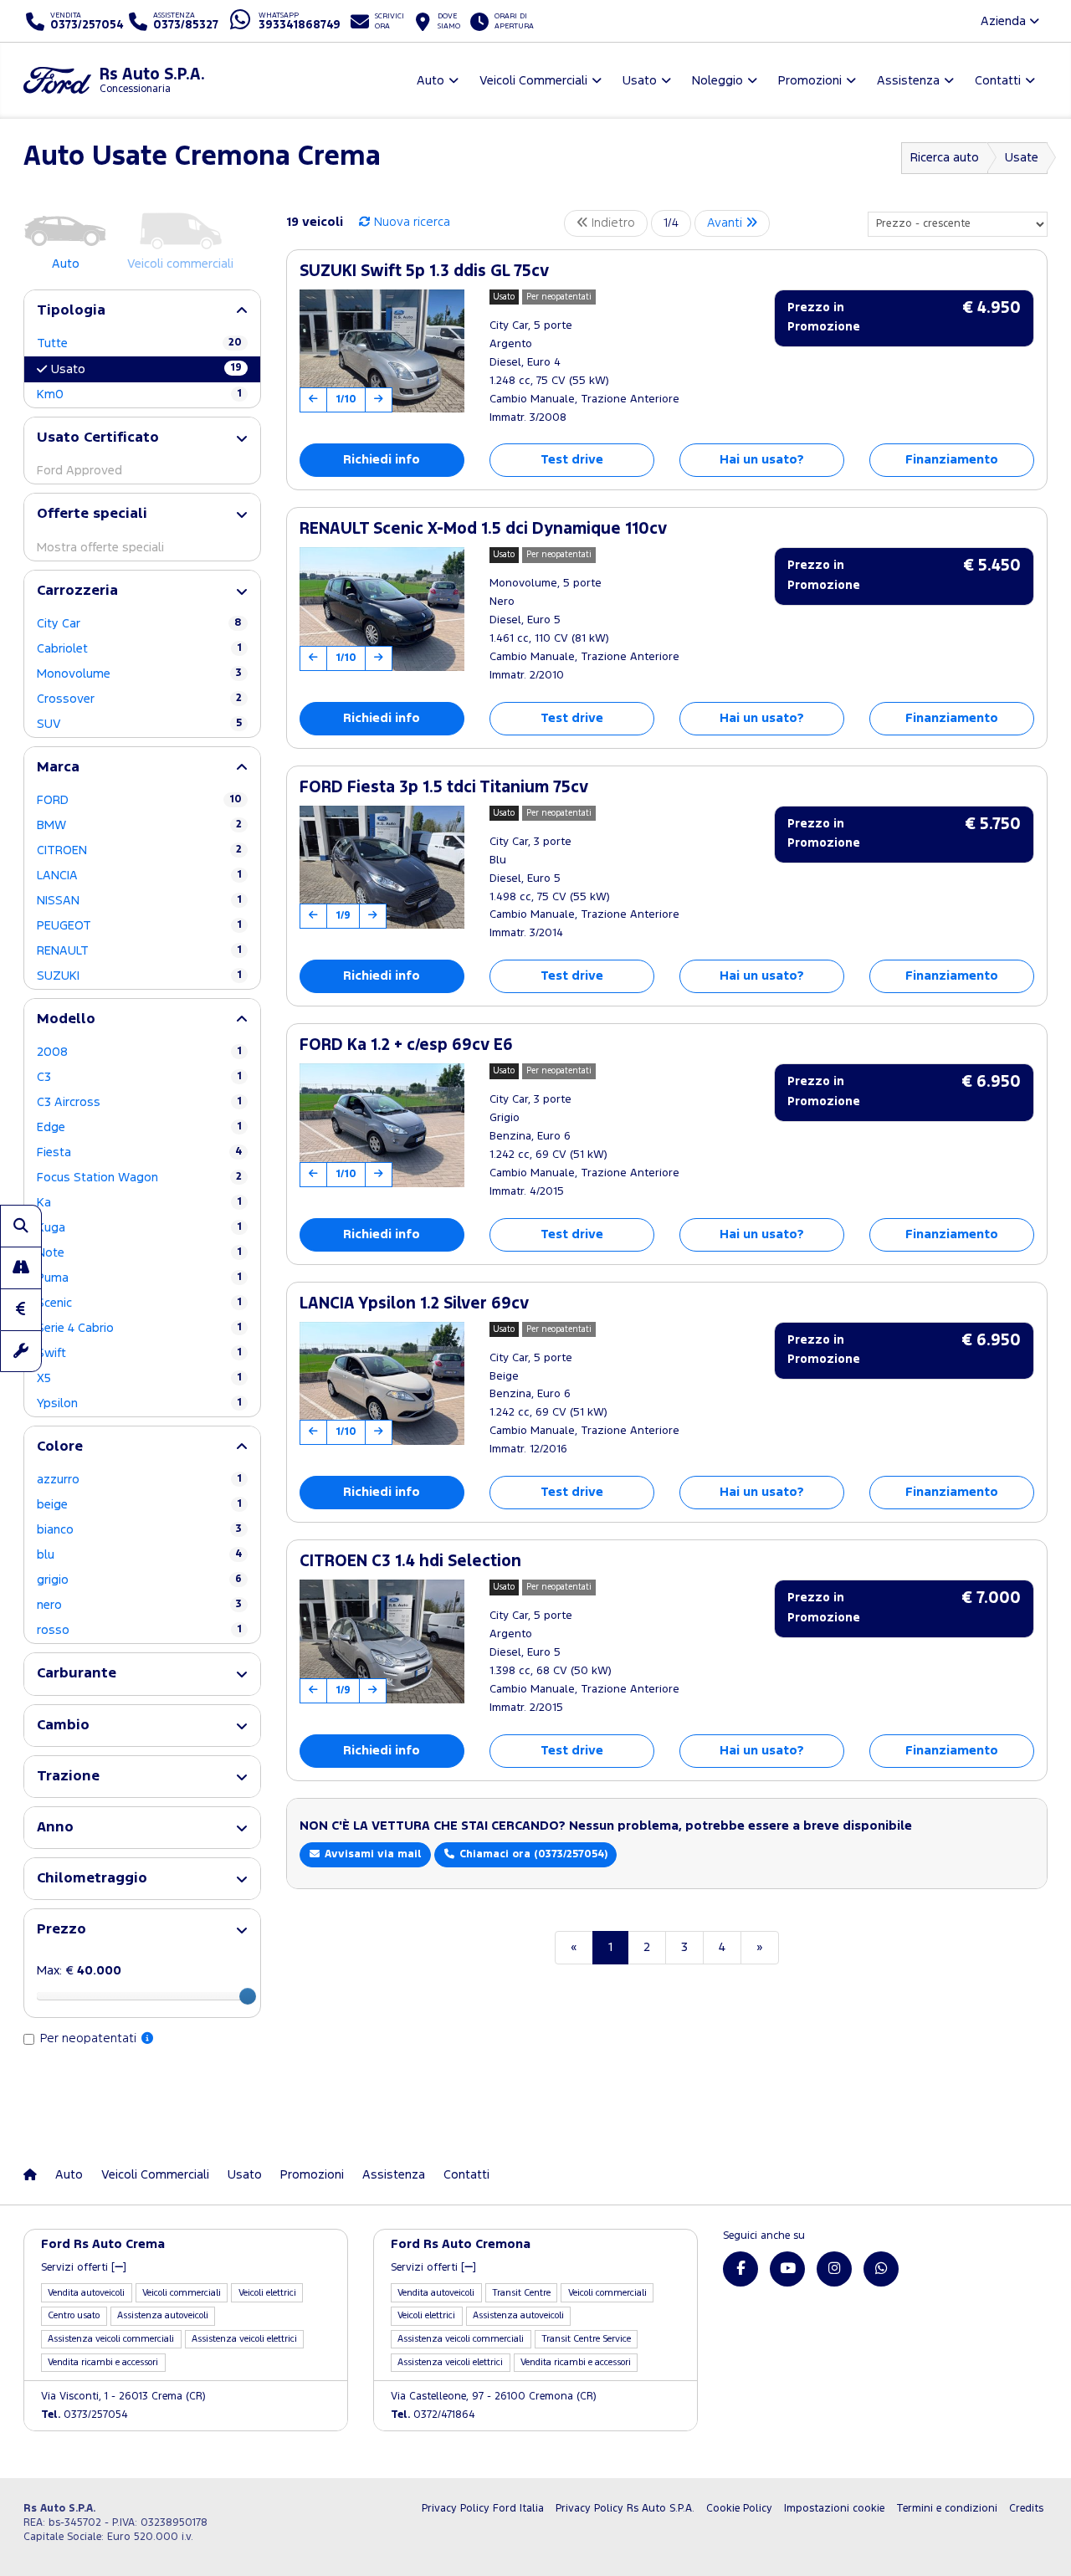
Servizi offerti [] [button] (84, 2268)
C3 (139, 1077)
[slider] (248, 1996)
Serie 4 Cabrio (139, 1328)
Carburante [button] (77, 1674)
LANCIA (139, 876)
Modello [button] (66, 1019)
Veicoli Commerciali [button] (533, 81)
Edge (139, 1127)
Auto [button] (430, 81)
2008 (139, 1052)
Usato (146, 369)
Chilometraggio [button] (92, 1879)
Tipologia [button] (71, 311)
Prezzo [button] (61, 1930)
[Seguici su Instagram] (834, 2269)
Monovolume (139, 674)
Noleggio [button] (717, 81)
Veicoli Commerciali (155, 2175)
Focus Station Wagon (139, 1178)
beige (139, 1505)
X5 (139, 1378)
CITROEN (139, 850)
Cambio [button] (63, 1726)
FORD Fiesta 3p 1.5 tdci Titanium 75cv (444, 788)
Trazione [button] (68, 1777)
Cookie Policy (739, 2509)
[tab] (142, 311)
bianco (139, 1530)
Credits (1026, 2509)
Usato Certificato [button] (98, 438)
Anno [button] (55, 1828)
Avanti (726, 223)
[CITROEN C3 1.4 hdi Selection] (382, 1641)
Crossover (139, 699)
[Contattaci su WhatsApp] (881, 2269)
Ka (139, 1203)
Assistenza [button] (908, 81)
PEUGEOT (139, 926)
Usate (1022, 158)
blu (139, 1555)
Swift (139, 1353)
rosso (139, 1630)
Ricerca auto (945, 158)
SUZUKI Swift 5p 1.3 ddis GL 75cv (424, 271)
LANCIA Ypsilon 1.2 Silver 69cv (414, 1304)
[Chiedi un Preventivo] (21, 1309)
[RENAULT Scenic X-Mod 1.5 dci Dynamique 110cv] (382, 609)
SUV (139, 724)
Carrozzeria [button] (77, 591)
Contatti (466, 2175)
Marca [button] (58, 768)
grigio (139, 1580)
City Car (139, 624)
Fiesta (139, 1152)
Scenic (139, 1303)
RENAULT (139, 951)
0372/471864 (433, 2415)
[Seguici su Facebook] (740, 2269)
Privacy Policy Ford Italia (483, 2509)
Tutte (139, 343)
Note (139, 1253)
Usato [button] (640, 81)
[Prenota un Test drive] (21, 1268)
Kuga (139, 1228)
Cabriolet (139, 649)
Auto (69, 2175)
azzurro (139, 1480)
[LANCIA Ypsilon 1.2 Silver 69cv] (382, 1384)
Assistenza (394, 2175)
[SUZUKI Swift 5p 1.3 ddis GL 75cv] (382, 351)
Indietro (612, 223)
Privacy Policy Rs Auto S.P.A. (625, 2509)
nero (139, 1605)
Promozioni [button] (810, 81)
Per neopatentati (90, 2038)
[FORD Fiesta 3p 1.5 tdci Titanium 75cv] (382, 868)
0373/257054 (85, 2415)
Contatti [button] (998, 81)
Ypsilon (139, 1403)
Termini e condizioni (947, 2509)
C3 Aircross (139, 1102)
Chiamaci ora (532, 1854)
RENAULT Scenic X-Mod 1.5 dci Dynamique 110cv (483, 529)
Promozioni (312, 2175)
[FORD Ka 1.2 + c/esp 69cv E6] (382, 1125)
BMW (139, 825)
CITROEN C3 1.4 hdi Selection (410, 1562)
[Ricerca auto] (21, 1226)
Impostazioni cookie (834, 2509)
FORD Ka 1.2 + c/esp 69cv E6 (406, 1045)
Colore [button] (60, 1447)
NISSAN (139, 901)
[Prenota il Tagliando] (21, 1351)
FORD (139, 800)
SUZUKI (139, 976)
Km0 (139, 394)
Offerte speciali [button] (92, 514)
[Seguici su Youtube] (787, 2269)
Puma (139, 1278)
